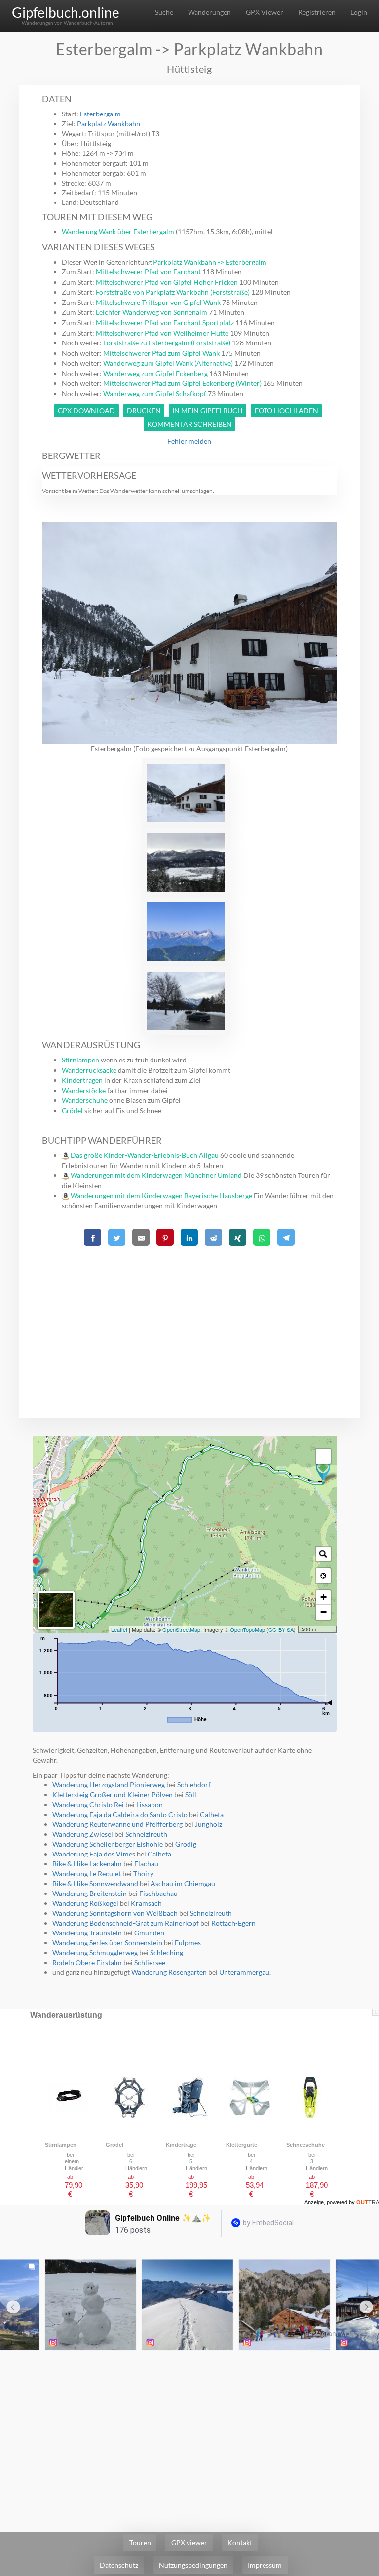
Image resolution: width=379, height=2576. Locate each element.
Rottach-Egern (233, 1923)
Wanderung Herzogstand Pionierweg (109, 1785)
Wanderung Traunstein (87, 1933)
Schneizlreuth (146, 1834)
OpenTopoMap (247, 1629)
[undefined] (323, 1456)
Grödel (72, 1111)
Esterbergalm (100, 114)
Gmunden (149, 1933)
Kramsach (146, 1903)
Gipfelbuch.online (66, 12)
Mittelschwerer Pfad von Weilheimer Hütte (162, 333)
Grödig (186, 1844)
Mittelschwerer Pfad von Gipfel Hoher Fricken (167, 282)
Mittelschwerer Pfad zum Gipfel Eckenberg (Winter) (182, 383)
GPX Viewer (265, 12)
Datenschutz (119, 2565)
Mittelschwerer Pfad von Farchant (148, 272)
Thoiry (143, 1874)
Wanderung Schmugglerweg (95, 1952)
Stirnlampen (80, 1060)
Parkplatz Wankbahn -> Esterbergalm (210, 262)
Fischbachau (158, 1893)
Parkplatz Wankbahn (109, 124)
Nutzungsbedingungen (193, 2565)
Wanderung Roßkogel (85, 1903)
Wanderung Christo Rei (88, 1804)
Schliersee (150, 1962)
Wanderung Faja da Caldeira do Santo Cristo (120, 1814)
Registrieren (317, 12)
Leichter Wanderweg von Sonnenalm (152, 312)
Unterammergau (244, 1972)
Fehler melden (189, 441)
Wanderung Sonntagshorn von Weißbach (115, 1913)
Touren (140, 2543)
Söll (191, 1795)
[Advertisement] (190, 1318)
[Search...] (323, 1554)
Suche (164, 12)
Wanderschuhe (85, 1100)
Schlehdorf (194, 1785)
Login (359, 12)
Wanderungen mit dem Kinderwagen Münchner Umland (156, 1175)
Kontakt (240, 2543)
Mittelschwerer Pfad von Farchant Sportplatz (165, 322)
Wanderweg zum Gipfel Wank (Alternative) (168, 363)
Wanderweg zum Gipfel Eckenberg (155, 373)
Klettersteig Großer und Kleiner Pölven (113, 1795)
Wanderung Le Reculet (87, 1874)
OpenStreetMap (181, 1629)
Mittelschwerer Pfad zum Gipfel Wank (161, 353)
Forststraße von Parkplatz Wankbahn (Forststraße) (173, 292)
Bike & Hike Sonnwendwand (95, 1883)
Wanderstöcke (84, 1090)
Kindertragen (82, 1080)
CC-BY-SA (281, 1629)
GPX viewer (189, 2543)
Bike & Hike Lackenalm (87, 1864)
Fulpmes (188, 1943)
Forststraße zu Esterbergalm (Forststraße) (167, 343)
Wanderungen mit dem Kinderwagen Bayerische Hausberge (161, 1195)
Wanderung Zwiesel (83, 1834)
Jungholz (208, 1824)
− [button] (323, 1612)
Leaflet (119, 1629)
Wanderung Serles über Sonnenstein (107, 1943)
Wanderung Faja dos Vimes (94, 1854)
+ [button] (323, 1597)
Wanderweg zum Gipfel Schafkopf (155, 394)
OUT (368, 2202)
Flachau (146, 1864)
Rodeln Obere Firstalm (87, 1962)
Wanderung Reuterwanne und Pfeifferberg (117, 1824)
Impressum (265, 2565)
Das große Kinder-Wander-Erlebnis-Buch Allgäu (145, 1155)
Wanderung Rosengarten (169, 1972)
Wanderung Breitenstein (90, 1893)
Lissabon (150, 1804)
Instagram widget (333, 2333)
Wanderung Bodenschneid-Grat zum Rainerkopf (126, 1923)
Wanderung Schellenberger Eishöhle (108, 1844)
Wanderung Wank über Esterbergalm (118, 232)
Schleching (167, 1952)
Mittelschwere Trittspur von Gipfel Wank (158, 302)
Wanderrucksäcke (89, 1070)
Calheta (212, 1814)
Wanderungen (209, 12)
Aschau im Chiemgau (183, 1883)
